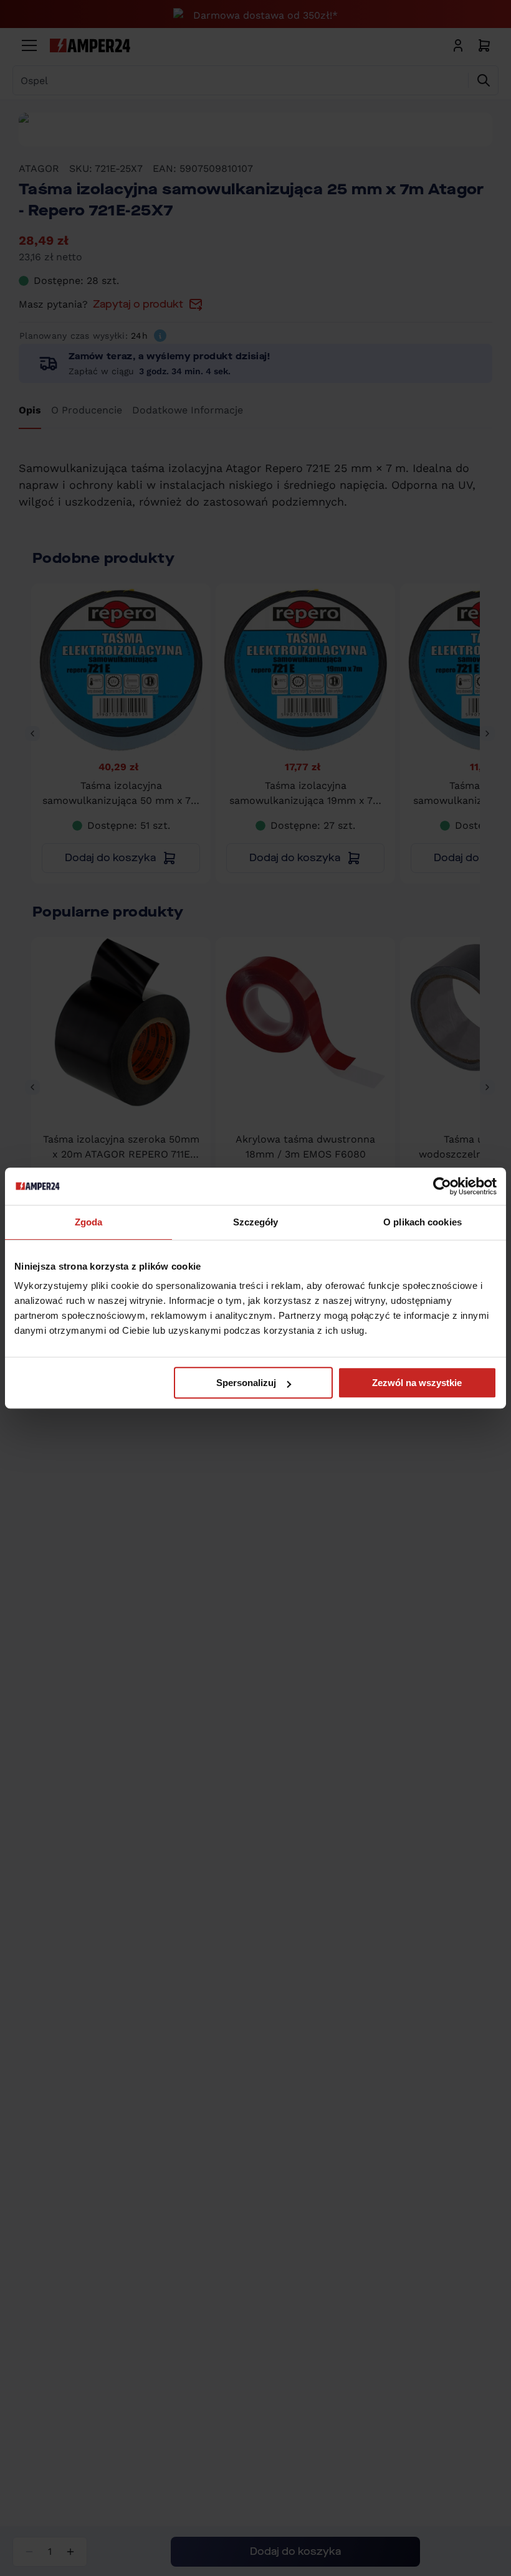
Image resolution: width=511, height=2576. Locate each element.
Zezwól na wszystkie (417, 1383)
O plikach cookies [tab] (423, 1222)
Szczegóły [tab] (256, 1222)
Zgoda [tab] (89, 1222)
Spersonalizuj (246, 1383)
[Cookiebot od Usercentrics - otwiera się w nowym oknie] (442, 1186)
